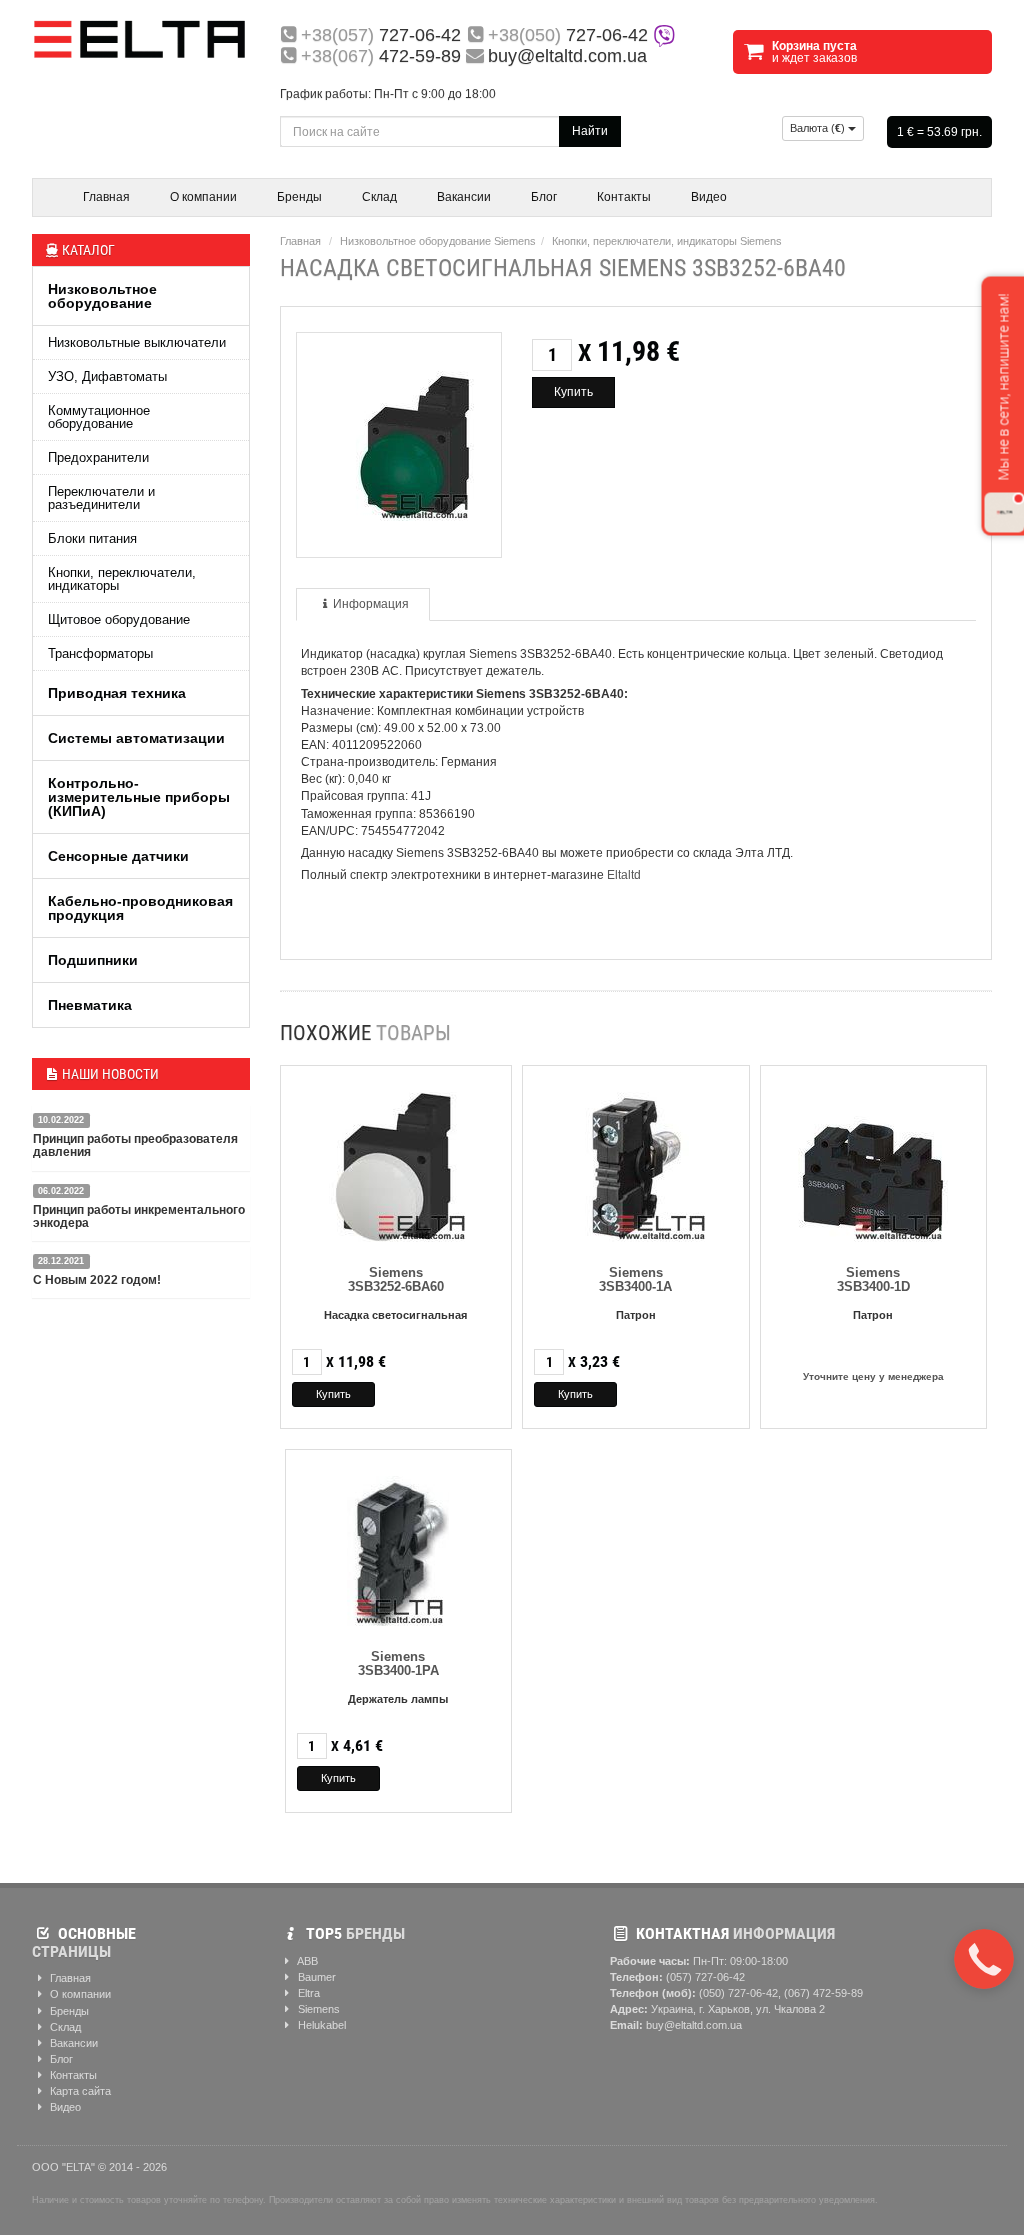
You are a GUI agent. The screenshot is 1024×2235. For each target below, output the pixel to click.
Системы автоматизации (136, 738)
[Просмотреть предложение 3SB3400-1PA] (398, 1546)
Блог (544, 197)
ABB (306, 1961)
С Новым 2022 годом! (97, 1280)
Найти (590, 131)
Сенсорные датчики (118, 856)
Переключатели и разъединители (101, 498)
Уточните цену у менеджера (873, 1376)
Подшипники (93, 960)
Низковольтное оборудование (102, 296)
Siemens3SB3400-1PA (398, 1663)
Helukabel (320, 2025)
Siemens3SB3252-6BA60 (396, 1279)
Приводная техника (117, 693)
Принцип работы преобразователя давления (135, 1145)
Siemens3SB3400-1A (635, 1279)
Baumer (315, 1977)
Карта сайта (79, 2091)
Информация (371, 604)
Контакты (624, 197)
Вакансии (464, 197)
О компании (203, 197)
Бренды (299, 197)
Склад (379, 197)
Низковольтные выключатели (137, 342)
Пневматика (90, 1005)
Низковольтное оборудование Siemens (438, 241)
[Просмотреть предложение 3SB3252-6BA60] (396, 1162)
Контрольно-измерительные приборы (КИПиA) (139, 797)
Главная (106, 197)
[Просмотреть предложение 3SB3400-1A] (636, 1162)
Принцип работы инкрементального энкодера (139, 1216)
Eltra (307, 1993)
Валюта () (819, 128)
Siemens (317, 2009)
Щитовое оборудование (119, 619)
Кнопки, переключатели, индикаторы (122, 579)
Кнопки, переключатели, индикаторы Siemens (667, 241)
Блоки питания (92, 538)
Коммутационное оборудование (99, 417)
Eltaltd (624, 875)
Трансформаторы (100, 653)
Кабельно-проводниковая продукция (140, 908)
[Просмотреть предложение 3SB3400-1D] (873, 1162)
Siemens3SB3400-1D (873, 1279)
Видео (709, 197)
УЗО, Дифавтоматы (107, 376)
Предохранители (98, 457)
